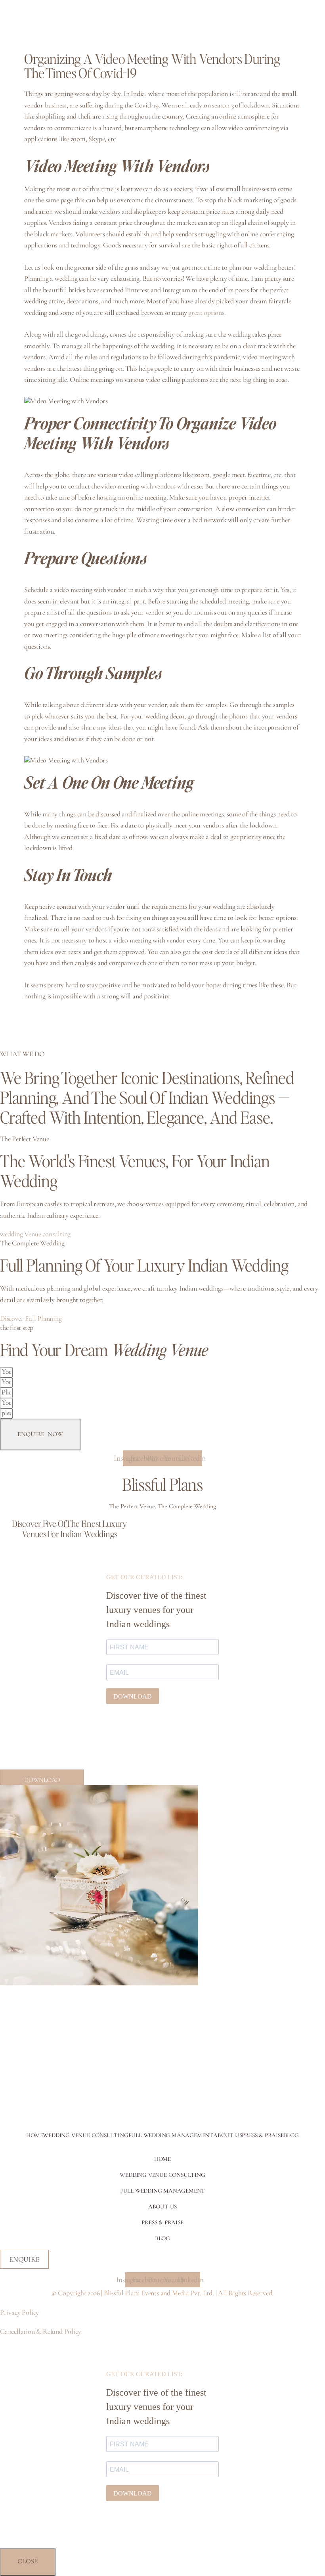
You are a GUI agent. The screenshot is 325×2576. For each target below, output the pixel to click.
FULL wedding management (171, 2135)
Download (42, 1780)
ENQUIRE (24, 2259)
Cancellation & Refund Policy (40, 2331)
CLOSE (28, 2562)
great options (206, 312)
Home (34, 2135)
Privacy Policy (19, 2312)
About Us (227, 2135)
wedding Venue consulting (35, 1234)
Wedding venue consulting (85, 2135)
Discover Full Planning (31, 1318)
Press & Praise (263, 2135)
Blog (291, 2135)
